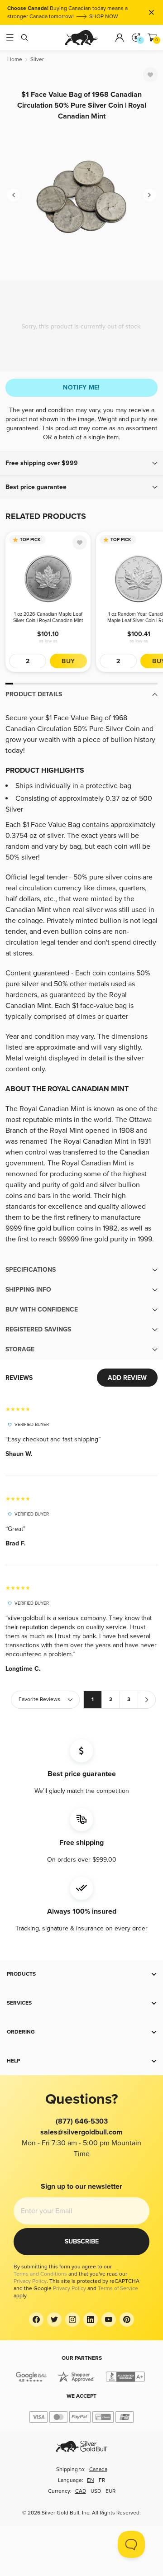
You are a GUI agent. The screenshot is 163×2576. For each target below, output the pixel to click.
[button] (81, 463)
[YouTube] (109, 2319)
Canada (98, 2469)
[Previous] (14, 195)
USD (96, 2491)
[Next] (149, 195)
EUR (110, 2491)
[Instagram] (72, 2319)
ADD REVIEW (127, 1378)
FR (102, 2480)
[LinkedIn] (91, 2319)
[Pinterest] (127, 2319)
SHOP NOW (104, 17)
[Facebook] (36, 2319)
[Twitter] (54, 2319)
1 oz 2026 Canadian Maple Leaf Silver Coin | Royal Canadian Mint (48, 617)
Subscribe (82, 2241)
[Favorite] (150, 75)
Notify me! (81, 387)
